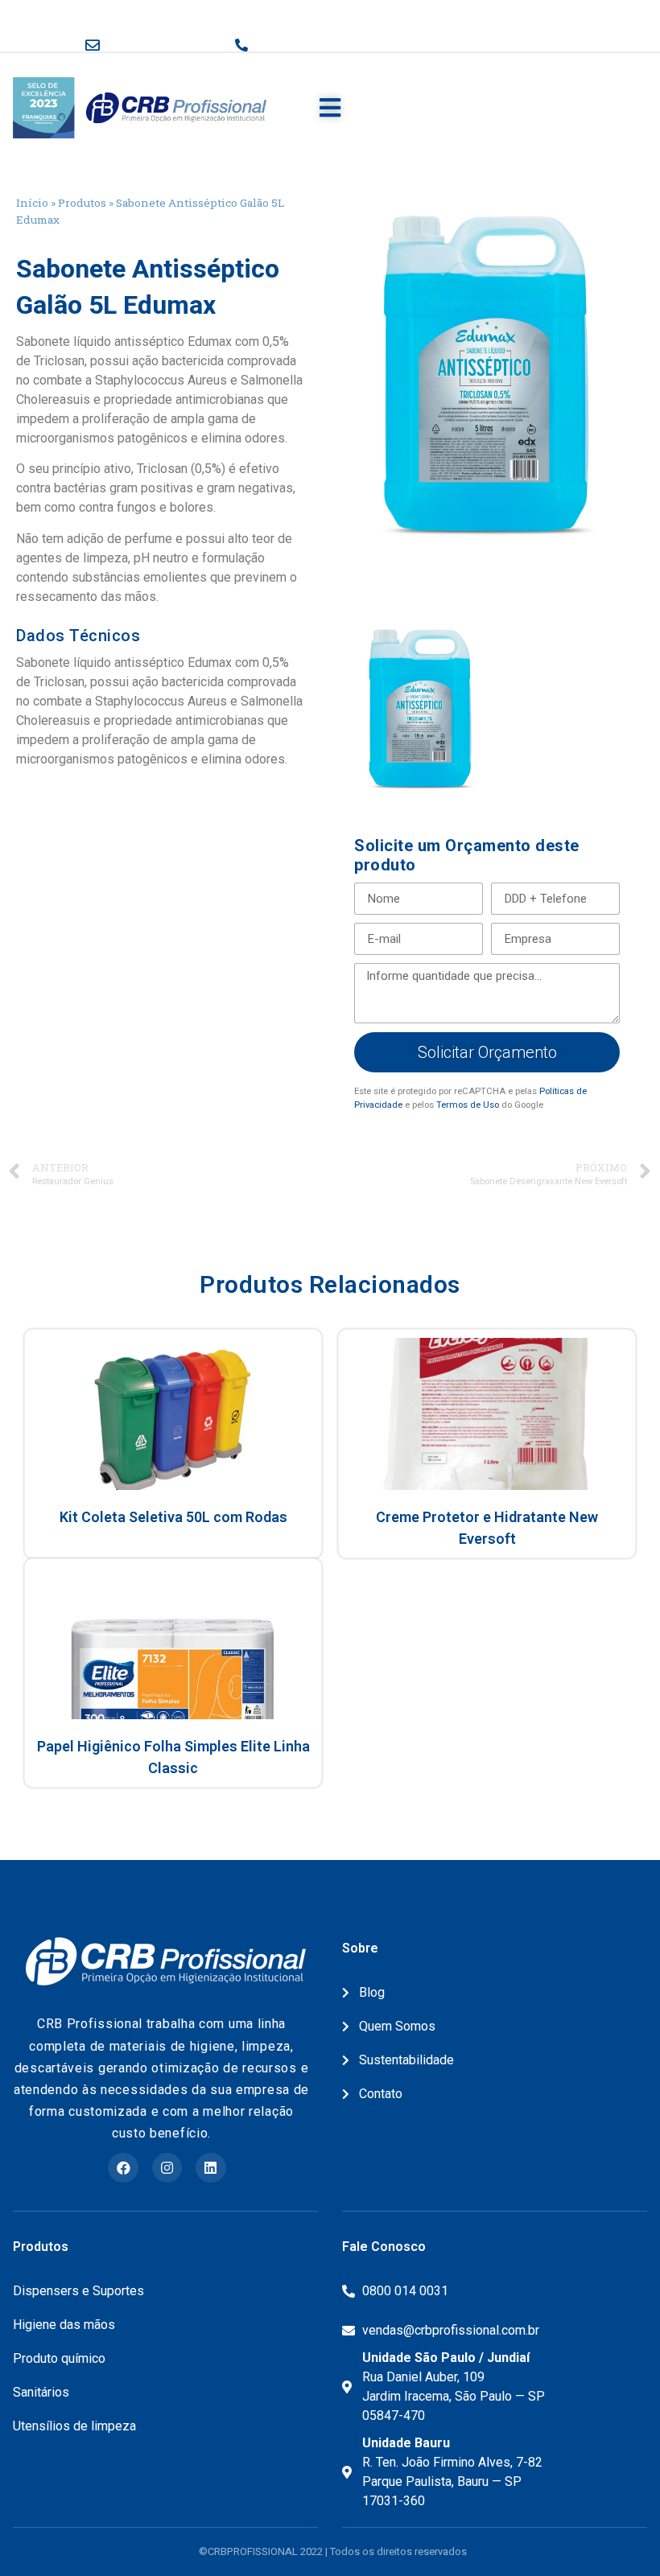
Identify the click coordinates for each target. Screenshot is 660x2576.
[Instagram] (167, 2168)
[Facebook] (123, 2168)
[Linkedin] (210, 2168)
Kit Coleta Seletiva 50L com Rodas (173, 1517)
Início (32, 203)
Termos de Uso (468, 1105)
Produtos (82, 203)
